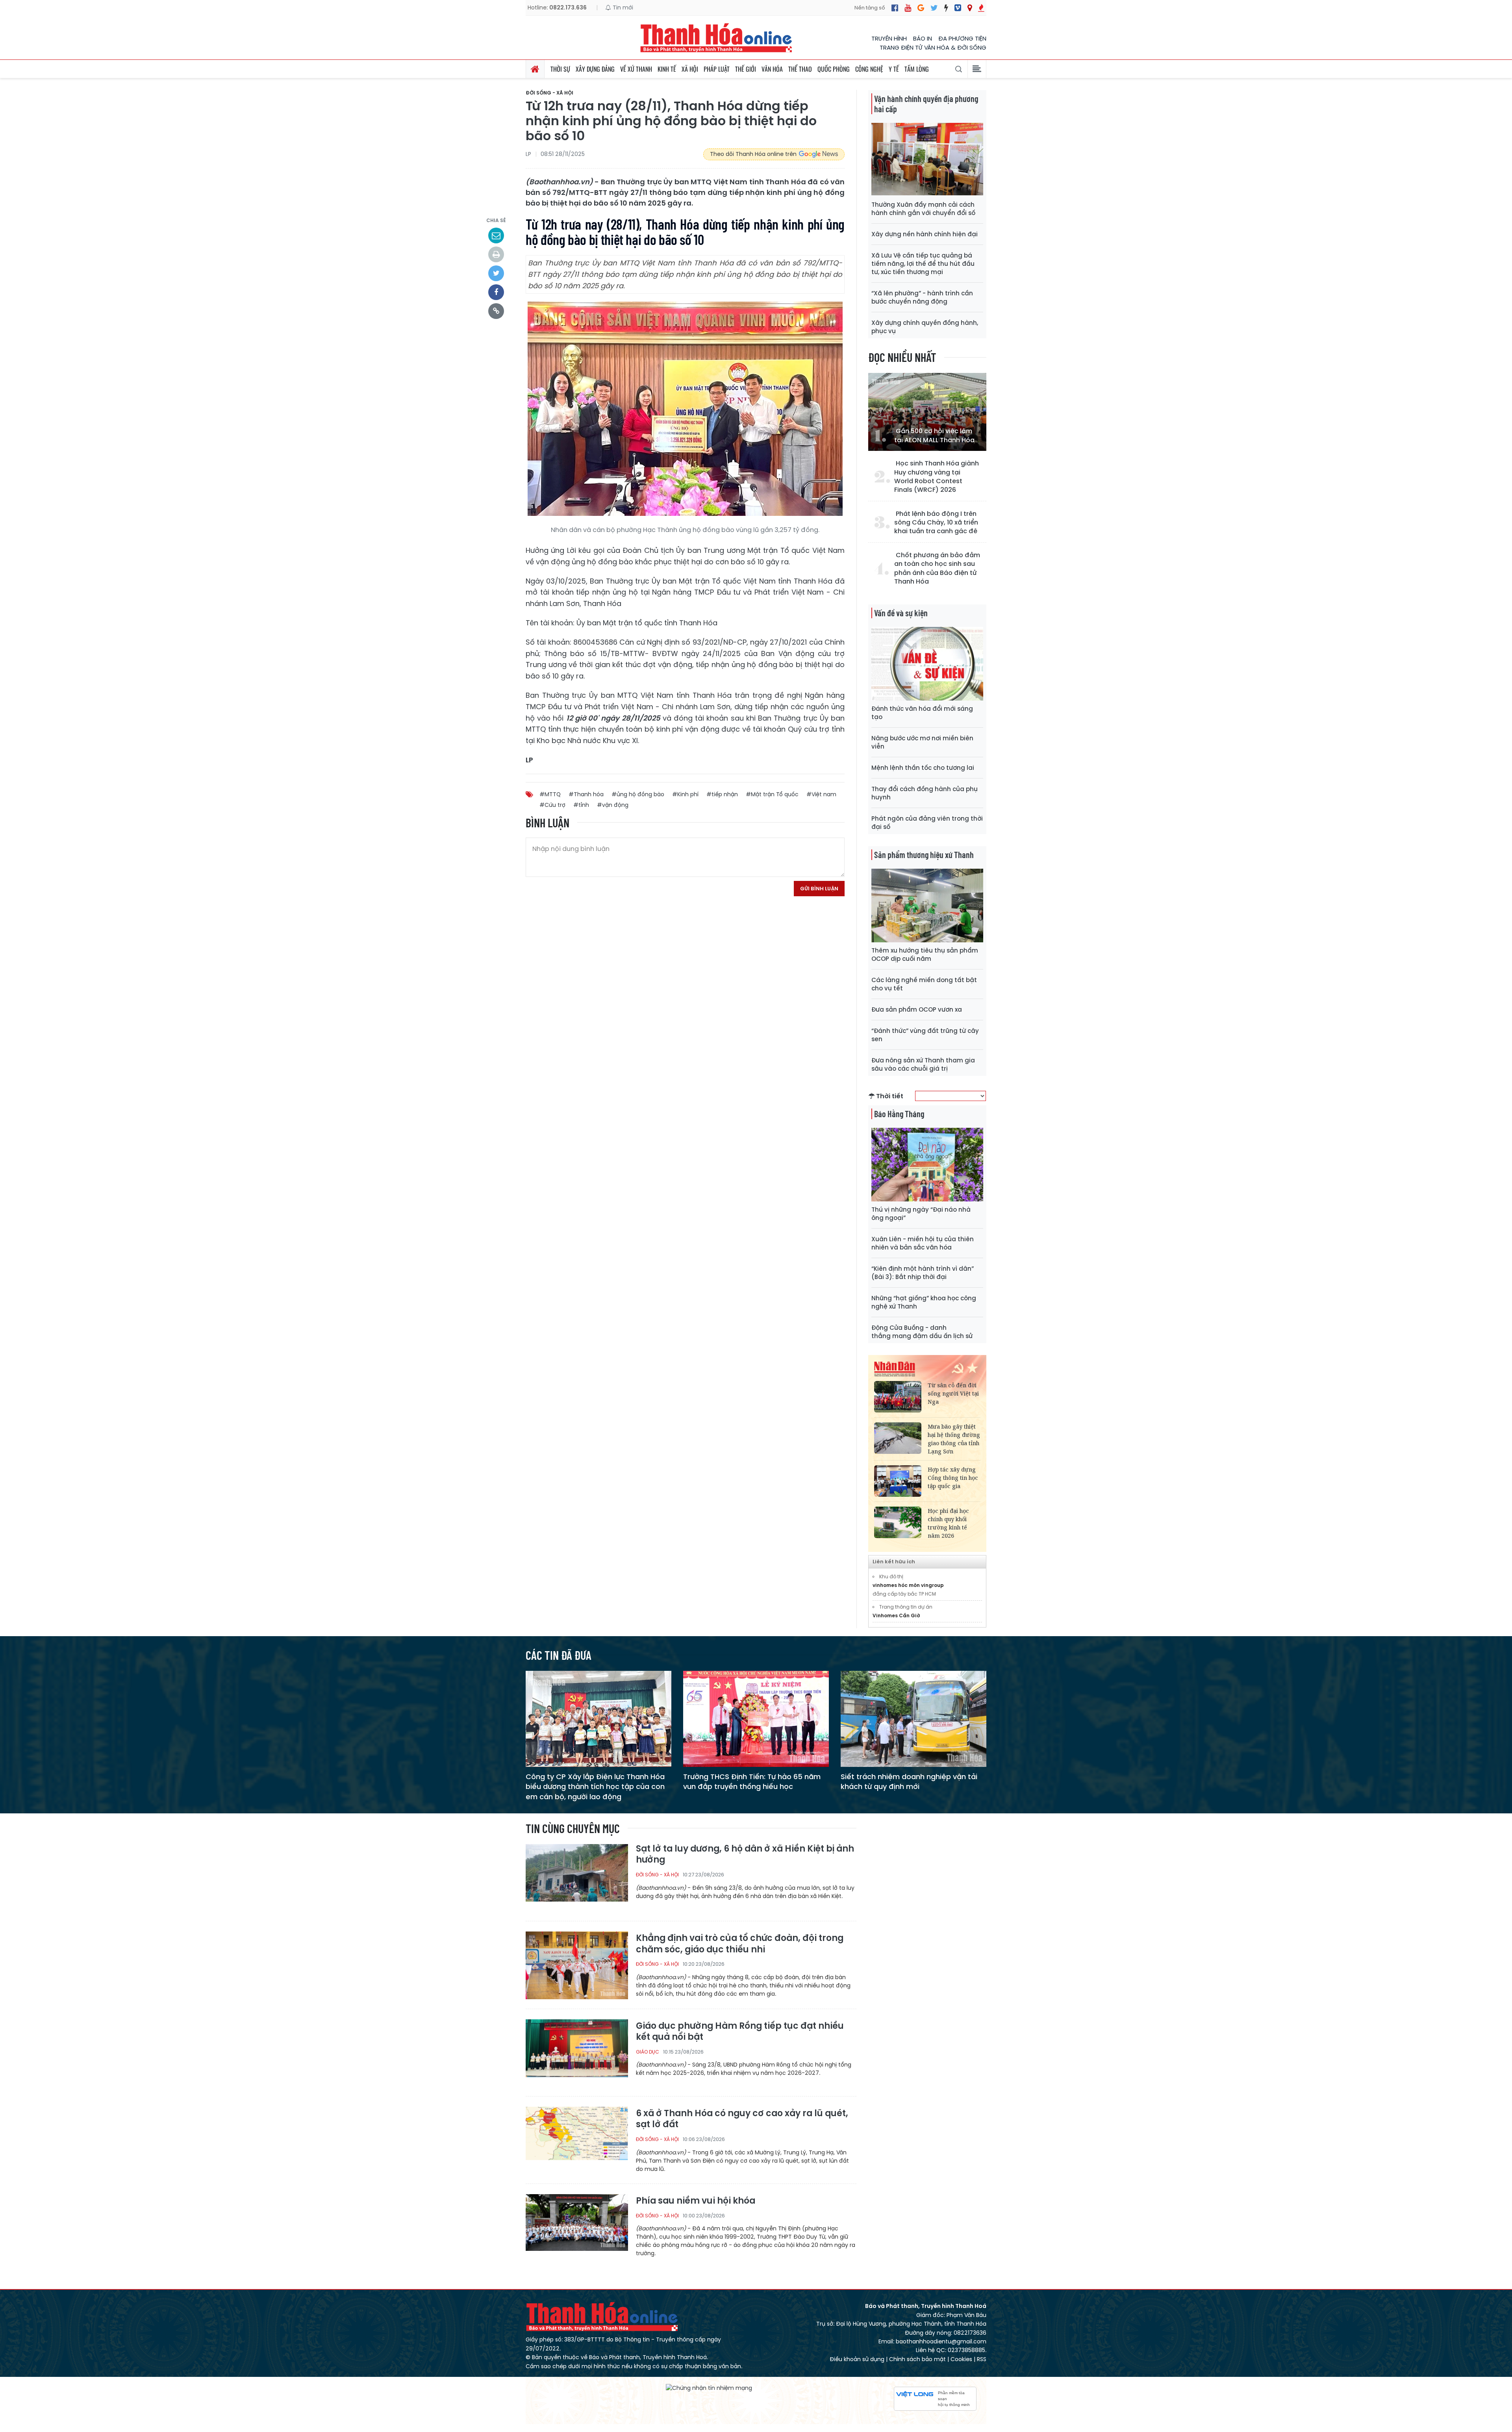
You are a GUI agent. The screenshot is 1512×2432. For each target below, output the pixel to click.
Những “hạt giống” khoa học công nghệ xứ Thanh (924, 1302)
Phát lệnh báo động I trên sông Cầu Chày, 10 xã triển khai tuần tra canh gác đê (936, 523)
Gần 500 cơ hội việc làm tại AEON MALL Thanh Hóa (934, 436)
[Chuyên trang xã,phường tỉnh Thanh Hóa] (970, 8)
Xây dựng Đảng (595, 69)
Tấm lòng (917, 69)
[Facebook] (895, 8)
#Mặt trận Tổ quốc (772, 794)
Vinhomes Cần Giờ (896, 1615)
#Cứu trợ (552, 805)
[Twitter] (934, 8)
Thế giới (746, 69)
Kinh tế (667, 69)
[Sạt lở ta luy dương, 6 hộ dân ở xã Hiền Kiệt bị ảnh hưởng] (577, 1877)
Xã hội (690, 69)
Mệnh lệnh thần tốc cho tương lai (923, 768)
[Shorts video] (981, 8)
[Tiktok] (946, 8)
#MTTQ (550, 794)
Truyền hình (889, 38)
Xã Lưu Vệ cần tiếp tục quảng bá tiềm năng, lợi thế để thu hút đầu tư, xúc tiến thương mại (923, 264)
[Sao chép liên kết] (496, 311)
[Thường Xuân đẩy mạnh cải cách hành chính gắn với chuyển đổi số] (927, 159)
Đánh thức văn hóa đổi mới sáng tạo (922, 713)
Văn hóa (772, 69)
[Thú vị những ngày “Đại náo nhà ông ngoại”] (927, 1164)
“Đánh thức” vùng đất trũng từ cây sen (925, 1035)
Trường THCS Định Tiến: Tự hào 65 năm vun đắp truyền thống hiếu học (752, 1781)
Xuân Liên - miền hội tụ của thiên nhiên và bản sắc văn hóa (923, 1243)
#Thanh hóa (586, 794)
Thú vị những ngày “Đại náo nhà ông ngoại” (921, 1214)
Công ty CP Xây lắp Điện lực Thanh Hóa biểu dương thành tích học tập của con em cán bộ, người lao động (595, 1786)
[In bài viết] (496, 254)
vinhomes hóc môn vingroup (908, 1585)
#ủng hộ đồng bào (638, 794)
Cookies (961, 2359)
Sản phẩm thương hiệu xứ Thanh (924, 855)
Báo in (923, 38)
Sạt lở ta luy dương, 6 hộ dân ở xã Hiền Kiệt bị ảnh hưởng (745, 1855)
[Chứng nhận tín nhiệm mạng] (709, 2388)
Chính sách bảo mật (917, 2359)
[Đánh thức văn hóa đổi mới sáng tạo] (927, 663)
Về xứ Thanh (636, 69)
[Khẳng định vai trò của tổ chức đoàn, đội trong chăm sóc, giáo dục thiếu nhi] (577, 1965)
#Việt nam (821, 794)
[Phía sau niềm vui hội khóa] (577, 2227)
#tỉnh (581, 805)
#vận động (613, 805)
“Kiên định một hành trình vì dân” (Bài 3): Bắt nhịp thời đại (923, 1273)
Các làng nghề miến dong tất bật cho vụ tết (924, 984)
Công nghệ (869, 69)
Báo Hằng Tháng (899, 1114)
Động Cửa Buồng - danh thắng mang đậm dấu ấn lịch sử (922, 1332)
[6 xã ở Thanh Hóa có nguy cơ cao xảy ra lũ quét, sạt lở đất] (577, 2140)
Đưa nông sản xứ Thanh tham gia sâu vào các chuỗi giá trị (923, 1064)
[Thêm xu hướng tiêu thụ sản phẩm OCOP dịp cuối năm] (927, 905)
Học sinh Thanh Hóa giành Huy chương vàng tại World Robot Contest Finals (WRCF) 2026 (937, 477)
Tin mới (622, 7)
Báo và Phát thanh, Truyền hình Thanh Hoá (602, 2316)
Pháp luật (717, 69)
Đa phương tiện (962, 38)
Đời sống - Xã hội (549, 93)
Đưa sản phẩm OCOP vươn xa (917, 1009)
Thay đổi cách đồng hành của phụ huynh (925, 793)
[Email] (496, 235)
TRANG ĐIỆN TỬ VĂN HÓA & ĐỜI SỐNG (933, 47)
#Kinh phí (685, 794)
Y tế (894, 69)
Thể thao (800, 69)
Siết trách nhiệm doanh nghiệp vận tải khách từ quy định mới (909, 1781)
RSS (982, 2359)
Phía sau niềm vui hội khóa (696, 2201)
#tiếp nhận (722, 794)
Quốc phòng (834, 69)
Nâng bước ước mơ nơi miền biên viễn (922, 742)
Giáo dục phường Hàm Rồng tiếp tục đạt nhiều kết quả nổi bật (740, 2032)
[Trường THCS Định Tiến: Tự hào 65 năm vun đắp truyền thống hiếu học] (756, 1719)
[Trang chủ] (535, 69)
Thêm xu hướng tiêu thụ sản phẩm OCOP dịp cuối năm (925, 955)
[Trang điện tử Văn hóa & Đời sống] (958, 8)
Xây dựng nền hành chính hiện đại (925, 234)
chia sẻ (496, 220)
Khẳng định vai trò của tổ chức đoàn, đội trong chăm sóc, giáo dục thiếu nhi (740, 1944)
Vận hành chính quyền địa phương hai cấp (926, 104)
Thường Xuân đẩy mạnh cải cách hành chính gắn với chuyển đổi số (923, 209)
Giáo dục (648, 2052)
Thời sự (560, 69)
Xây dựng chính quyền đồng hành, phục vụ (925, 327)
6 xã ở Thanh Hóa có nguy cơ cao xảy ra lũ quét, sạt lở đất (742, 2119)
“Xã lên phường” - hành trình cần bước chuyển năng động (922, 297)
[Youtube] (908, 8)
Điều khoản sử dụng (857, 2359)
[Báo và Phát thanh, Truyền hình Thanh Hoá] (717, 38)
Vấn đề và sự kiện (901, 613)
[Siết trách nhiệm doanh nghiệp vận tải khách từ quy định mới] (913, 1719)
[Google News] (921, 8)
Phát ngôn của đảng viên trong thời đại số (927, 823)
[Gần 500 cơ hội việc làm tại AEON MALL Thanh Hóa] (927, 412)
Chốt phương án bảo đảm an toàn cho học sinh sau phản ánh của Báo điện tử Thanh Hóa (937, 568)
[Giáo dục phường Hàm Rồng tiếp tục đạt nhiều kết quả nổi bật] (577, 2053)
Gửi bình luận (819, 889)
